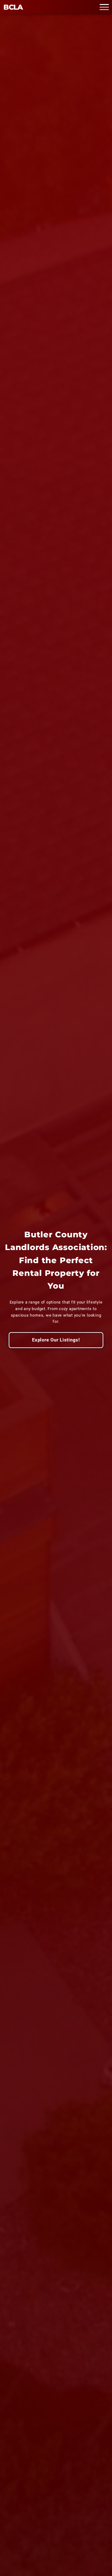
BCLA (13, 7)
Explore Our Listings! (56, 1340)
